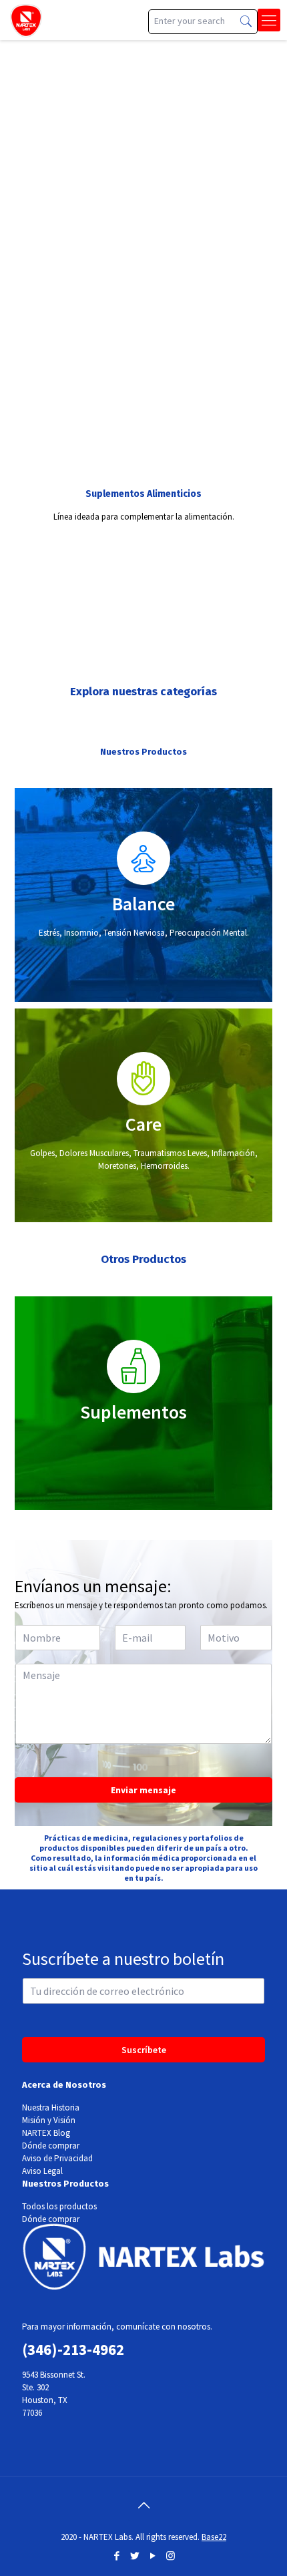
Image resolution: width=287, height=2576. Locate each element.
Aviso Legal (42, 2171)
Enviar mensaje (143, 1790)
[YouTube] (153, 2556)
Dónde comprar (51, 2146)
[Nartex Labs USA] (26, 20)
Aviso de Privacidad (57, 2158)
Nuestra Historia (51, 2107)
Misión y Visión (49, 2120)
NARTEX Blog (46, 2133)
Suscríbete (144, 2050)
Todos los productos (59, 2206)
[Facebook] (116, 2556)
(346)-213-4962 (73, 2349)
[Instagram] (171, 2556)
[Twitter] (134, 2556)
